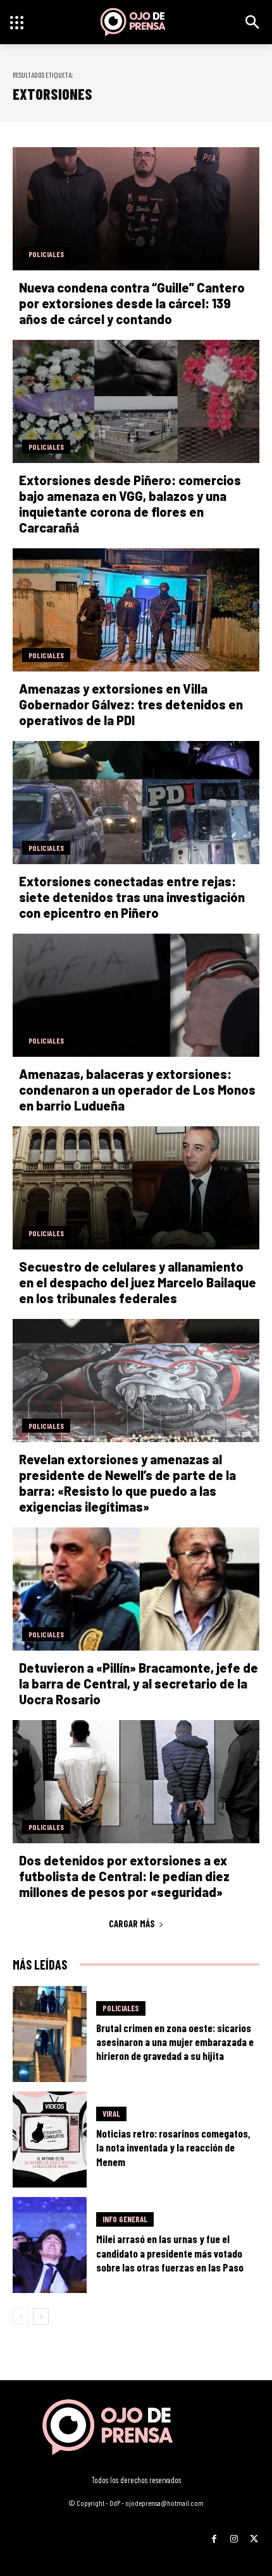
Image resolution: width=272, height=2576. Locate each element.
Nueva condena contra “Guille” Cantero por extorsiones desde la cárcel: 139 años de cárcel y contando (132, 303)
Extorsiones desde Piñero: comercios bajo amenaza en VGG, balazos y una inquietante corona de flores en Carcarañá (130, 504)
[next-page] (41, 2316)
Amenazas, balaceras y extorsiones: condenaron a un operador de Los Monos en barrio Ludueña (137, 1090)
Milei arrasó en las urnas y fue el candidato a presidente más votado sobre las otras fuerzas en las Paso (170, 2253)
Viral (111, 2114)
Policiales (46, 254)
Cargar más (132, 1923)
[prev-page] (21, 2316)
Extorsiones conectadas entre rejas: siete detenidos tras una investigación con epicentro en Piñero (132, 897)
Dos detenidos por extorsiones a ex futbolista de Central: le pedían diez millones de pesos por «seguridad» (124, 1876)
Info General (125, 2219)
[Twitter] (254, 2535)
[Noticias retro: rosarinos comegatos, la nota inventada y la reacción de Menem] (50, 2140)
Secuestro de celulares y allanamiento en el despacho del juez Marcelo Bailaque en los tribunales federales (138, 1282)
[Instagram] (234, 2535)
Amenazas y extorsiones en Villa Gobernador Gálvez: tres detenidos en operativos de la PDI (131, 704)
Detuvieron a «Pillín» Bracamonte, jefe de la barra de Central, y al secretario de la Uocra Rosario (139, 1683)
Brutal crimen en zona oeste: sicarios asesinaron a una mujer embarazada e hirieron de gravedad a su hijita (175, 2042)
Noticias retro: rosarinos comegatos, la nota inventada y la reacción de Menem (173, 2147)
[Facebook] (214, 2535)
